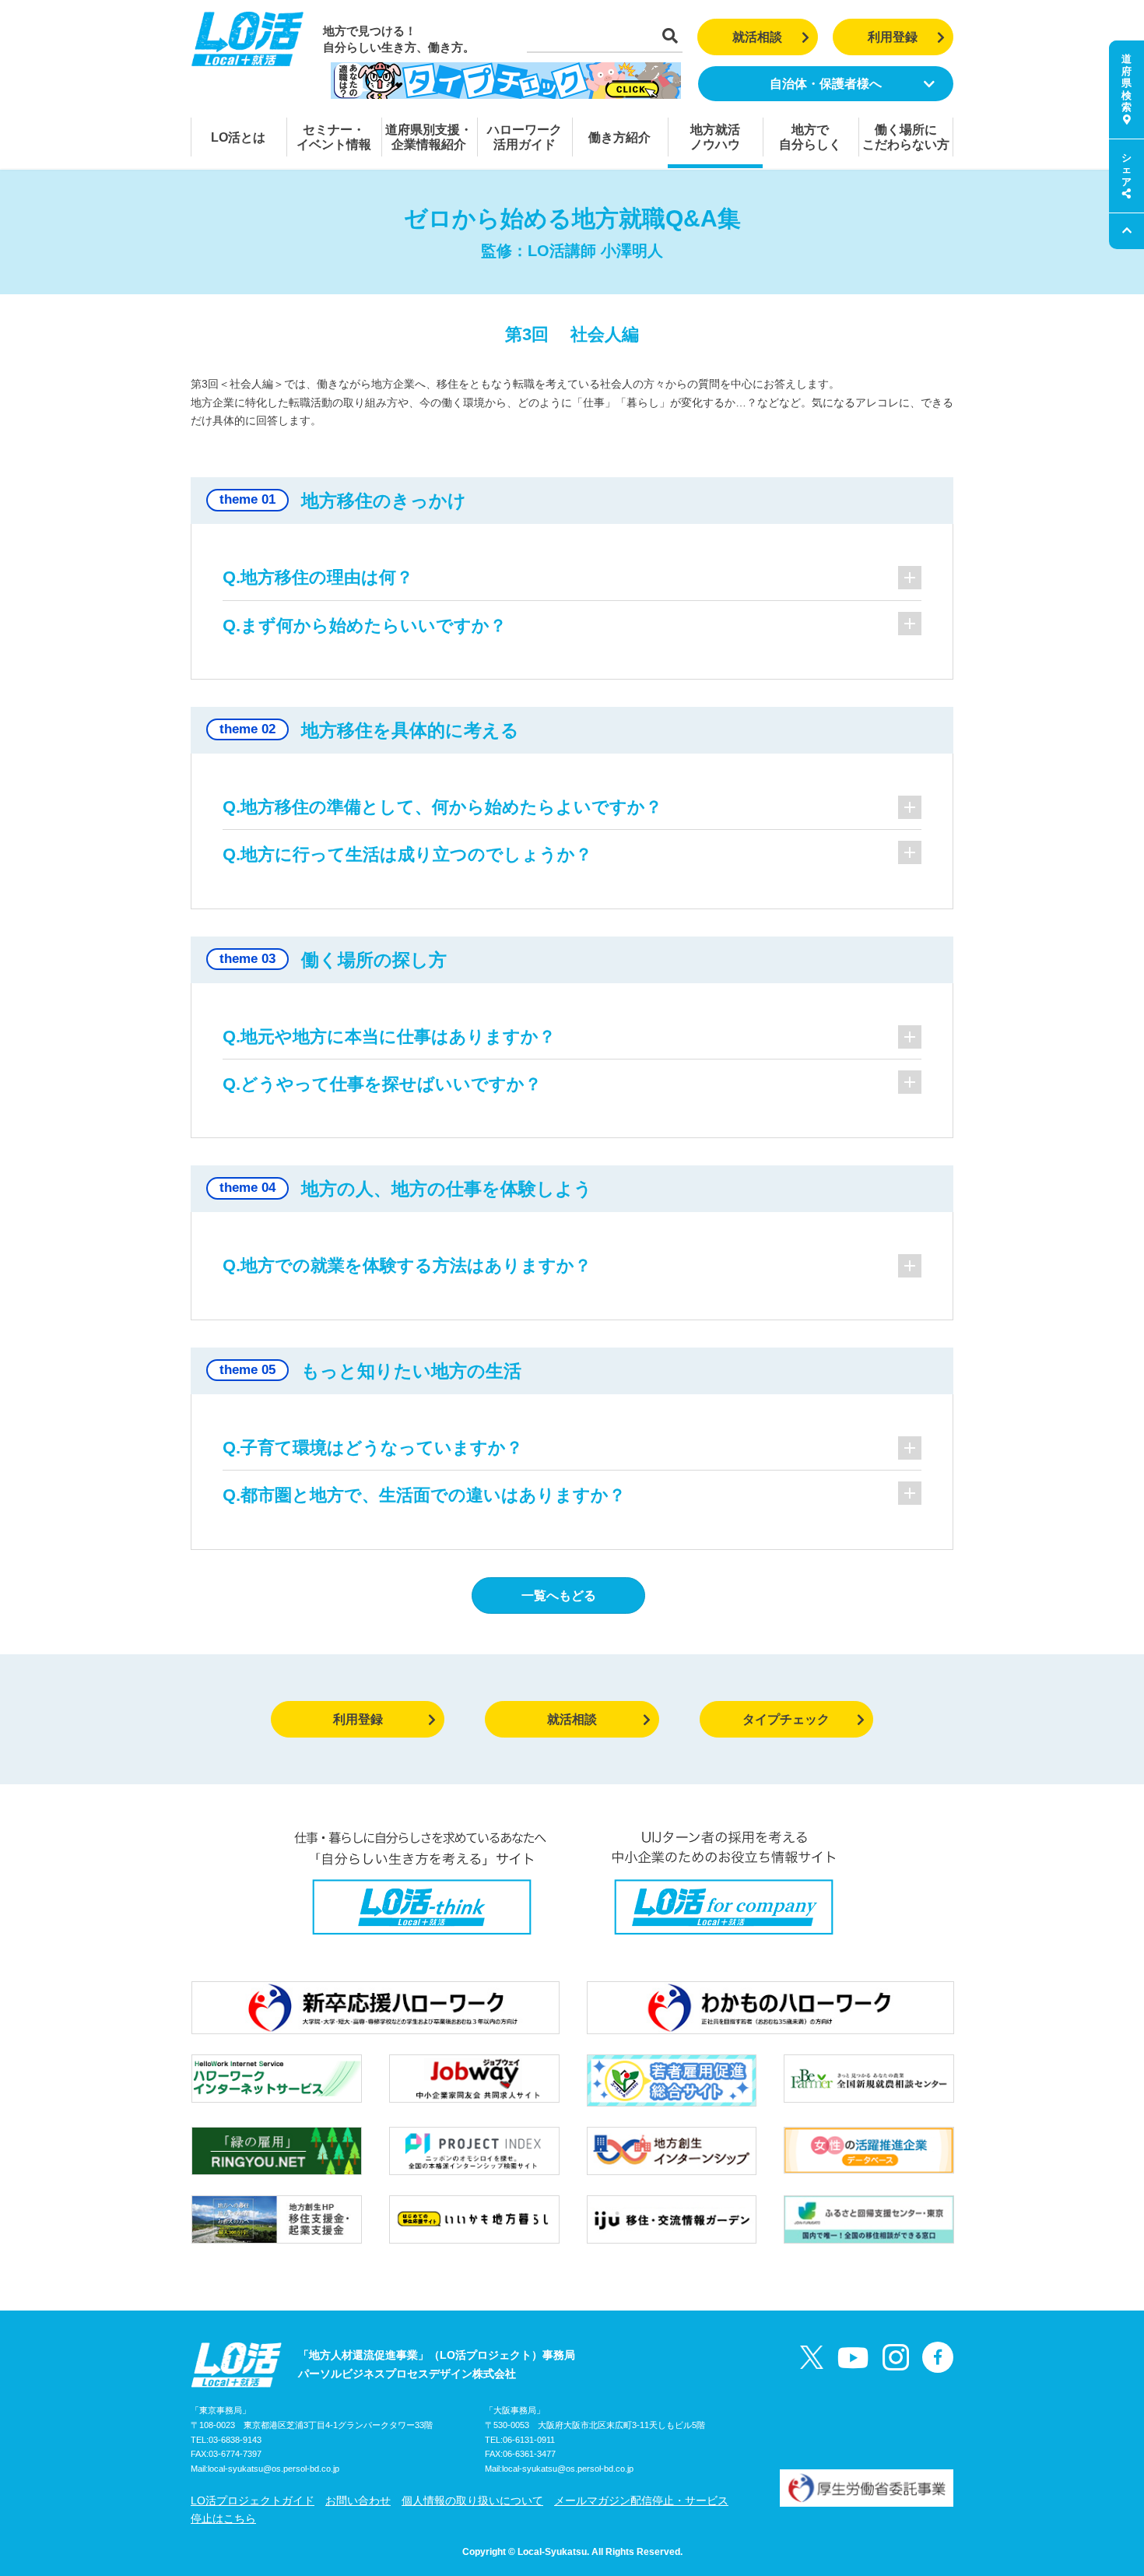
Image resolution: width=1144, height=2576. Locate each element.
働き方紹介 (619, 137)
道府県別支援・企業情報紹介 (429, 137)
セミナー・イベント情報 (334, 137)
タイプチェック (786, 1719)
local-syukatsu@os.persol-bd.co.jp (274, 2469)
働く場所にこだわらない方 (906, 137)
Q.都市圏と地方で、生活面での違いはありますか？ (424, 1495)
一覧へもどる (559, 1596)
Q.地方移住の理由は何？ (318, 577)
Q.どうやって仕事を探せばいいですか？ (382, 1084)
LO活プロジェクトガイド (253, 2500)
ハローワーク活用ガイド (525, 137)
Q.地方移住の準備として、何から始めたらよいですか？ (442, 807)
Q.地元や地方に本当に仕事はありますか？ (389, 1037)
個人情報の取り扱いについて (472, 2500)
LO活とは (238, 137)
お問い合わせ (358, 2500)
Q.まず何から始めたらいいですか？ (365, 626)
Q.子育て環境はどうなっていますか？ (373, 1448)
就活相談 (757, 37)
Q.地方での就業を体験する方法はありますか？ (407, 1265)
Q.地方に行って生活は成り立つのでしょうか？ (407, 854)
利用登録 (893, 37)
